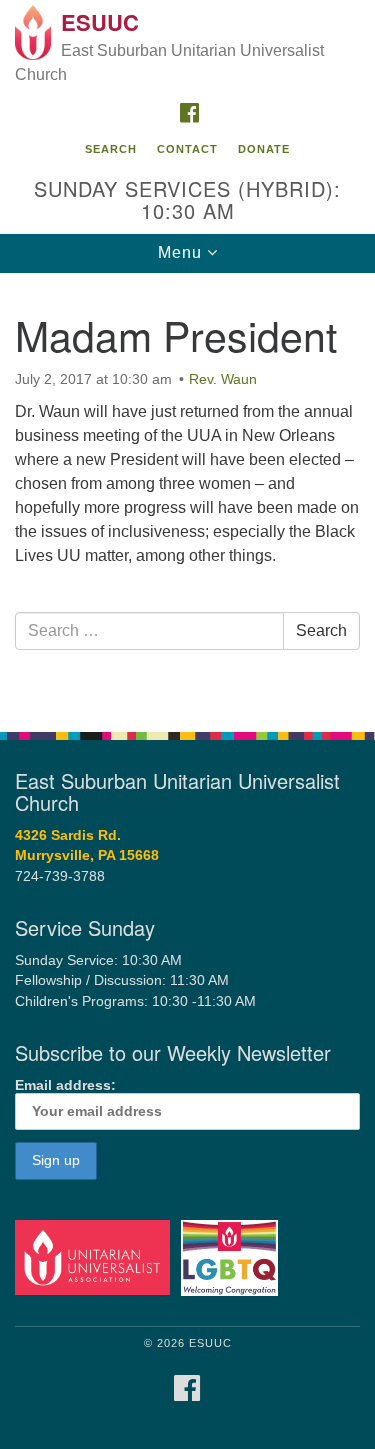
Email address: (65, 1085)
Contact (187, 149)
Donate (264, 149)
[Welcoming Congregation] (232, 1256)
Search (111, 149)
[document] (187, 491)
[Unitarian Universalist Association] (96, 1256)
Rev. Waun (223, 379)
